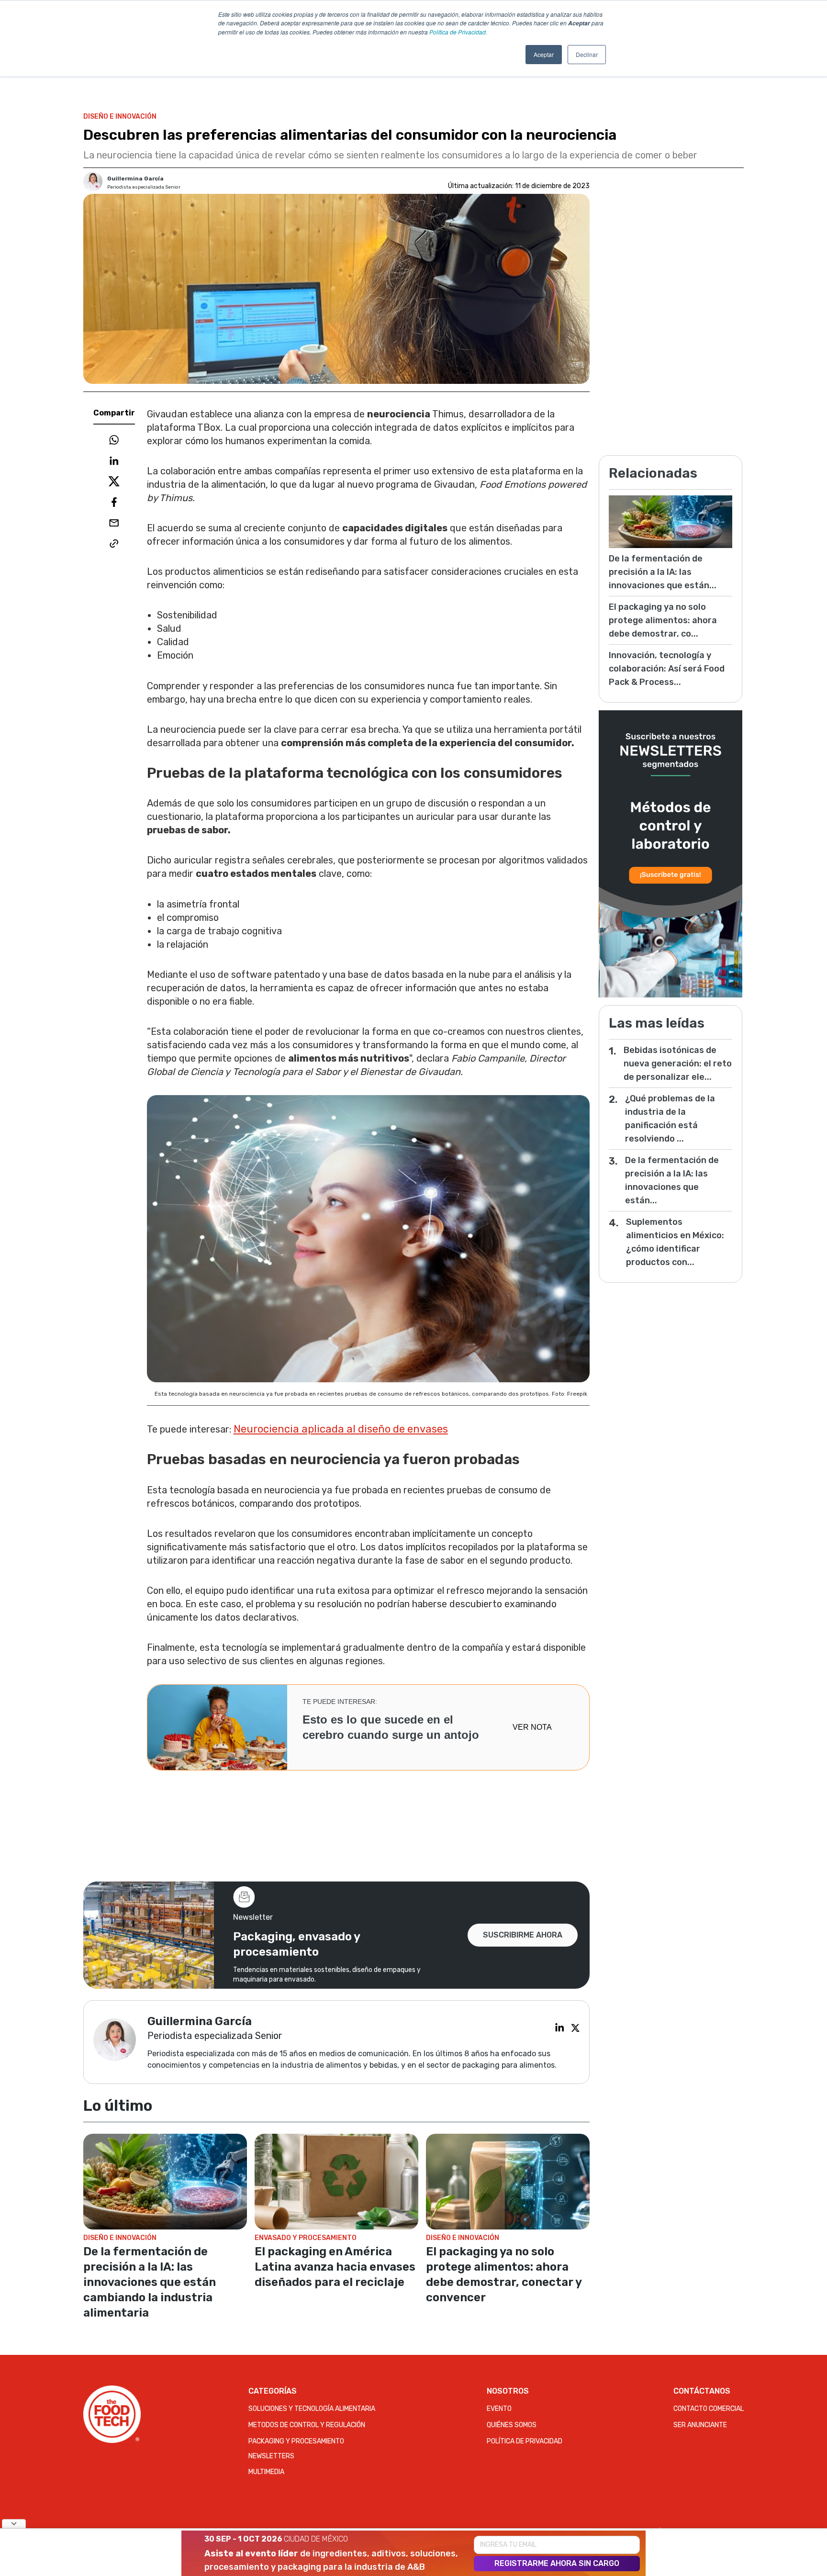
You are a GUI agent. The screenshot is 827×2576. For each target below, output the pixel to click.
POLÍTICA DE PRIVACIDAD (525, 2441)
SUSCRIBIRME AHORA (523, 1935)
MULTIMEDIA (266, 2472)
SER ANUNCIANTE (700, 2425)
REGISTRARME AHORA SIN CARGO (557, 2563)
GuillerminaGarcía (135, 179)
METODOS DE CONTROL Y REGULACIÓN (307, 2425)
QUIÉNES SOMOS (512, 2425)
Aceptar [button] (544, 54)
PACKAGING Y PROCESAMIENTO (296, 2441)
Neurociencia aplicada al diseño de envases (341, 1429)
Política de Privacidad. (458, 32)
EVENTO (499, 2409)
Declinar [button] (587, 54)
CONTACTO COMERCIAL (709, 2409)
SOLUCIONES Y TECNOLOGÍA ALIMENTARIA (312, 2409)
